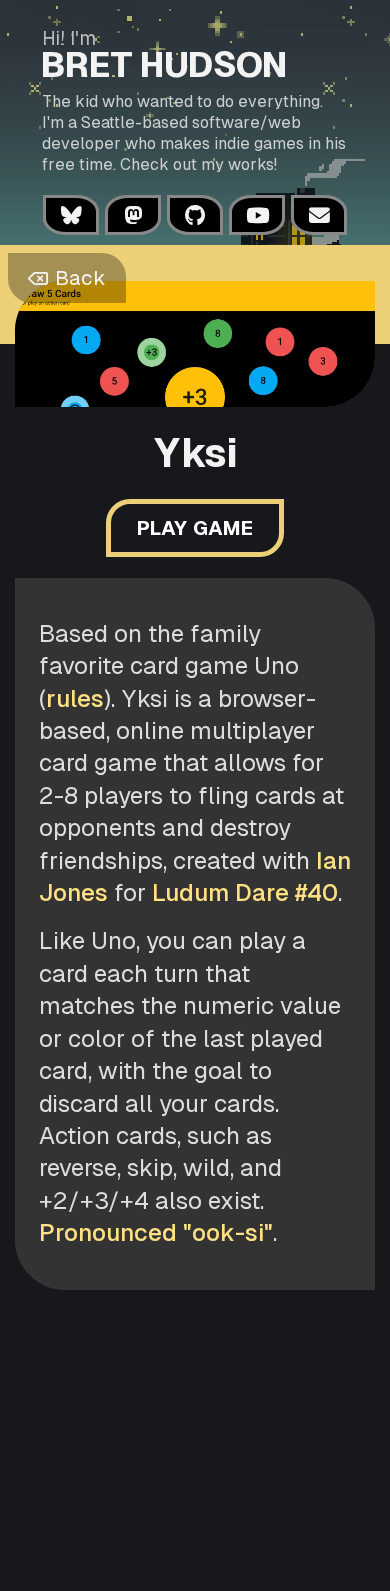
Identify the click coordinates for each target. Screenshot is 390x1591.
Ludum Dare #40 (245, 892)
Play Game (195, 528)
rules (75, 698)
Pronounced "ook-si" (156, 1232)
